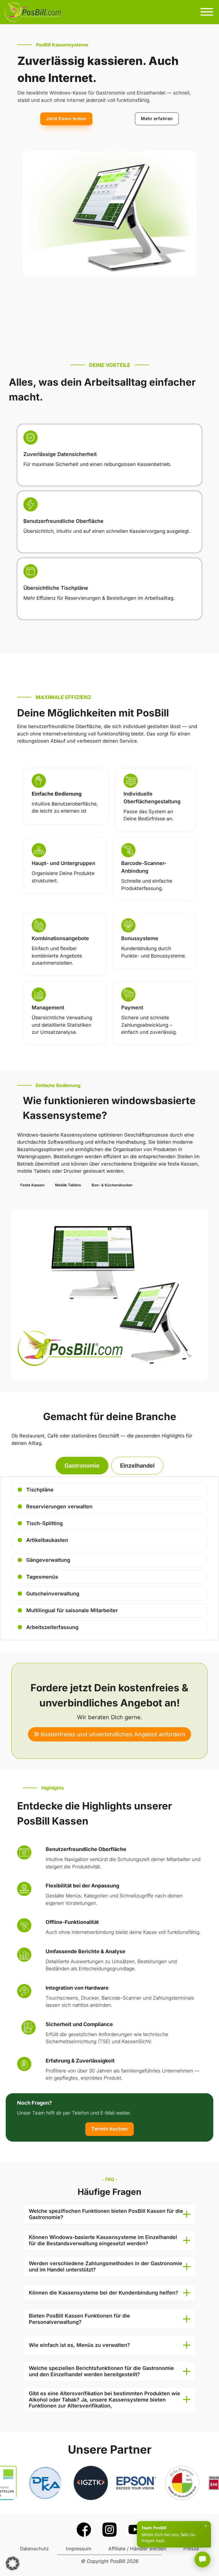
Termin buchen (109, 2129)
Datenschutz (34, 2549)
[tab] (82, 1466)
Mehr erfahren (157, 119)
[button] (109, 2214)
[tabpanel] (109, 1558)
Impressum (79, 2549)
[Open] (207, 12)
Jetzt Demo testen (66, 119)
